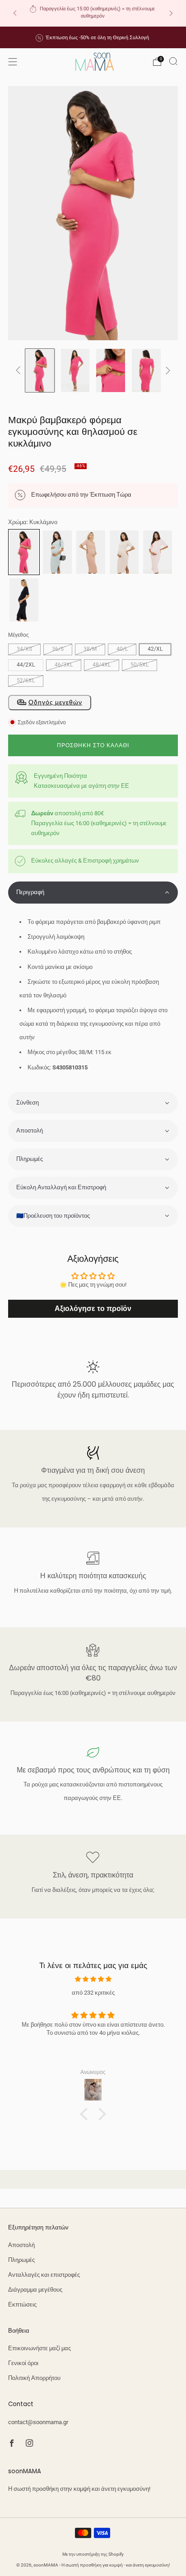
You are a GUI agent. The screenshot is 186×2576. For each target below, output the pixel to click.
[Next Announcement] (171, 13)
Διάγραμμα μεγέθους (35, 2290)
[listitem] (93, 13)
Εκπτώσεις (22, 2304)
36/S (58, 649)
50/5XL (139, 665)
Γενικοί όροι (23, 2363)
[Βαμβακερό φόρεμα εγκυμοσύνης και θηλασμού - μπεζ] (124, 551)
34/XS (24, 649)
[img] (93, 1979)
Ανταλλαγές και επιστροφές (44, 2275)
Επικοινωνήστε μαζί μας (40, 2348)
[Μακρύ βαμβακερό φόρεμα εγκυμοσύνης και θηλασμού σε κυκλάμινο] (24, 551)
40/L (122, 649)
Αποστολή (21, 2245)
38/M (90, 649)
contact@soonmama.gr (38, 2422)
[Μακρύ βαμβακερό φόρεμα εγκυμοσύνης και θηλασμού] (57, 551)
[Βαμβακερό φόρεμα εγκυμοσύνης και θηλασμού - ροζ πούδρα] (91, 551)
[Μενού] (13, 62)
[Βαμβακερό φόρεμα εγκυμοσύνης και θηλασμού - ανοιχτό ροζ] (158, 551)
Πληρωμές (21, 2260)
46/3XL (64, 665)
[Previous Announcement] (15, 13)
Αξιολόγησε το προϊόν (93, 1309)
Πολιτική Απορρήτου (34, 2378)
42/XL (155, 649)
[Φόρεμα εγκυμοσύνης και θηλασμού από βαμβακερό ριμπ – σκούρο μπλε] (24, 599)
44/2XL (26, 665)
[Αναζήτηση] (173, 61)
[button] (93, 893)
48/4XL (102, 665)
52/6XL (26, 681)
